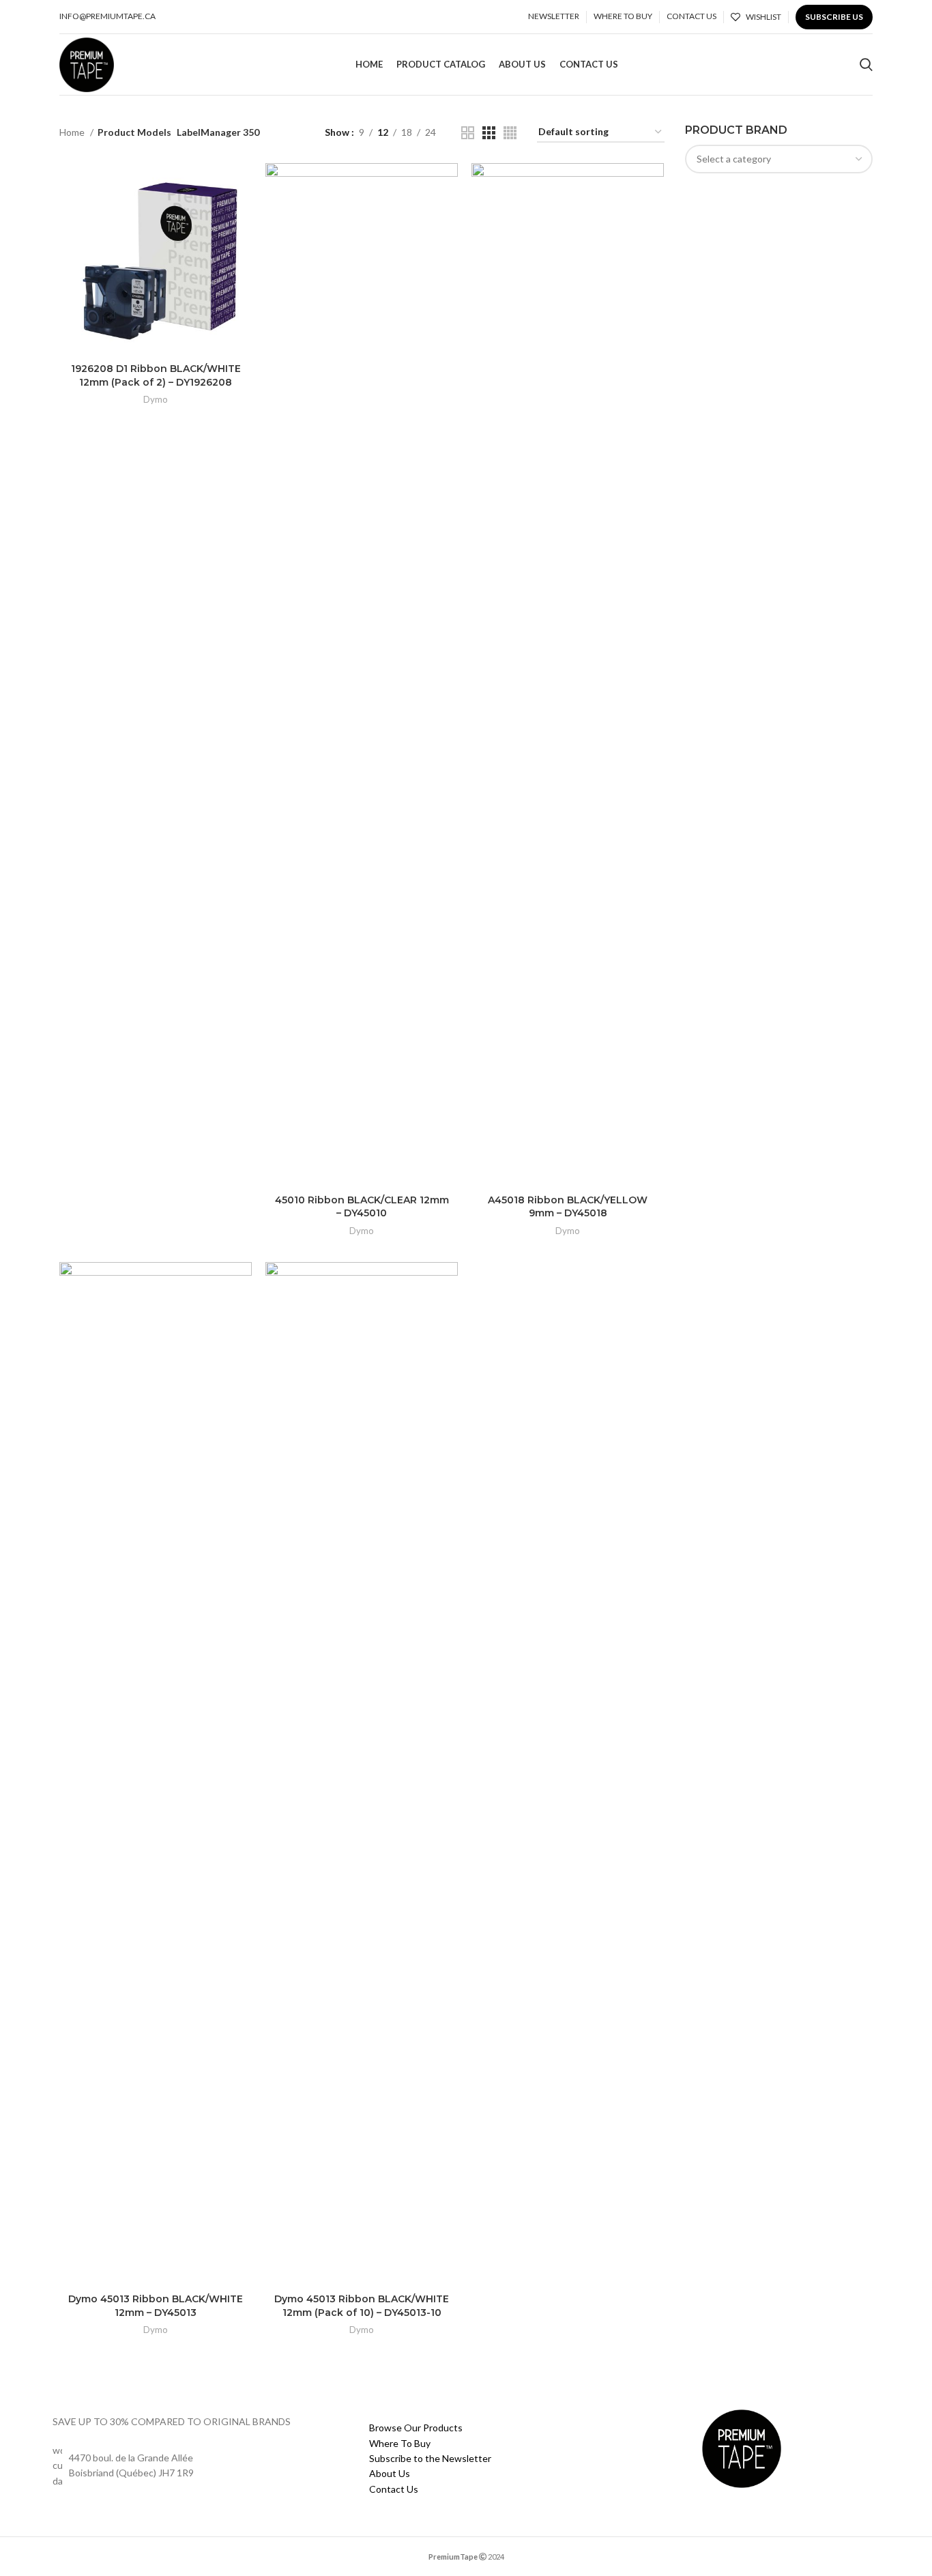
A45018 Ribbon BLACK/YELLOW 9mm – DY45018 (568, 1207)
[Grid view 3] (489, 133)
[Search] (866, 65)
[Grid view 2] (468, 133)
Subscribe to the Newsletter (430, 2458)
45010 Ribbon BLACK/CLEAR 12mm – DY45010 (362, 1207)
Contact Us (394, 2489)
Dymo (156, 399)
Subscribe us (834, 17)
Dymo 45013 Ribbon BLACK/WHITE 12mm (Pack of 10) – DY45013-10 (362, 2306)
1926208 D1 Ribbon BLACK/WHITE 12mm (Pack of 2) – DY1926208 (156, 375)
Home (73, 132)
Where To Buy (400, 2443)
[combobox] (779, 159)
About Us (390, 2473)
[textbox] (734, 159)
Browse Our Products (416, 2428)
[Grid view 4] (510, 133)
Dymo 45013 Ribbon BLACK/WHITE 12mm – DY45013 (156, 2306)
